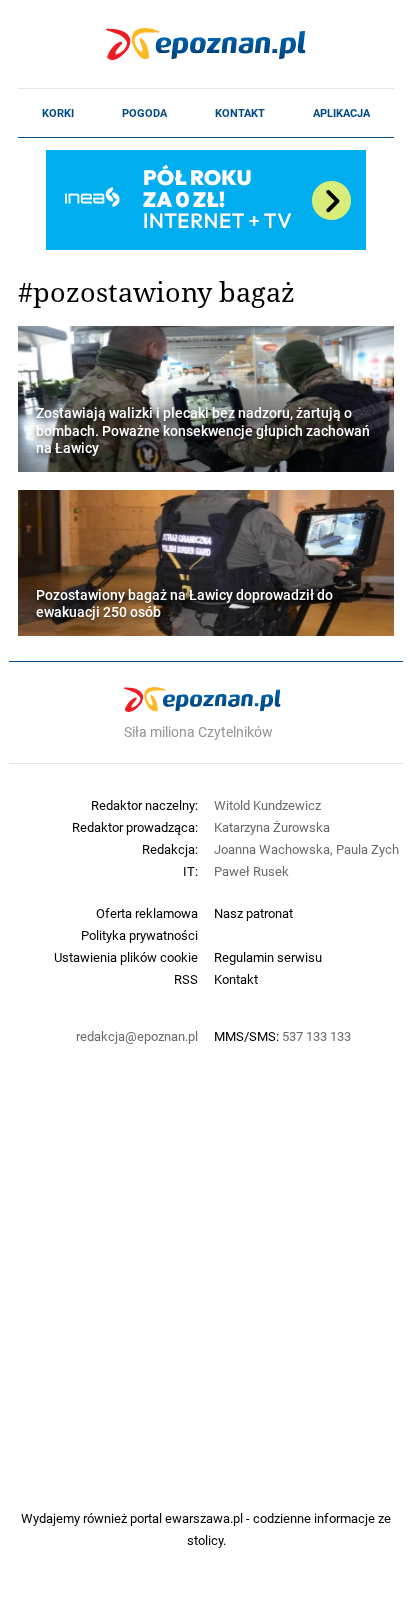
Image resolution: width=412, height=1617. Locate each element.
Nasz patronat (253, 913)
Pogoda (144, 113)
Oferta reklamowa (147, 913)
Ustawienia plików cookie (126, 957)
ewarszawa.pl (204, 1518)
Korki (58, 113)
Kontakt (240, 113)
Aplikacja (341, 113)
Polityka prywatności (139, 935)
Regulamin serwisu (268, 957)
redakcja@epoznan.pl (137, 1036)
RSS (186, 979)
